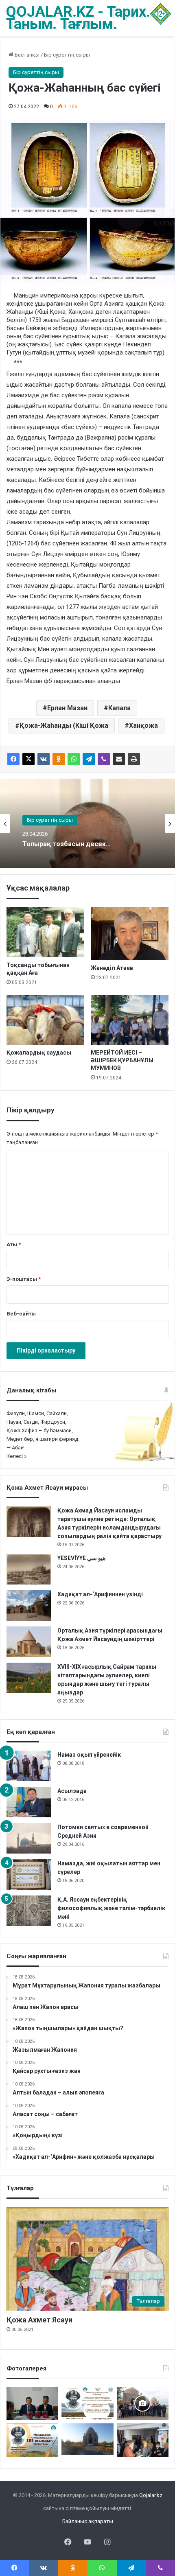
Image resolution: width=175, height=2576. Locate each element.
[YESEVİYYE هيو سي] (29, 1569)
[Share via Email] (119, 759)
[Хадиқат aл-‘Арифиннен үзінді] (29, 1605)
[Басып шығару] (134, 759)
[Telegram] (89, 759)
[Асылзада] (29, 1802)
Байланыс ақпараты (88, 2521)
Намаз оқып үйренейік (89, 1755)
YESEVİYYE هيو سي (81, 1558)
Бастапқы (26, 55)
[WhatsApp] (74, 759)
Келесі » (16, 1456)
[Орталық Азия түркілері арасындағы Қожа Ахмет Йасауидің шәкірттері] (29, 1642)
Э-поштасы (24, 1279)
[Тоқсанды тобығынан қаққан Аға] (45, 932)
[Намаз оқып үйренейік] (29, 1766)
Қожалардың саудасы (39, 1053)
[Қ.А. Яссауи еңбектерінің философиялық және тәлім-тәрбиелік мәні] (29, 1911)
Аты (14, 1244)
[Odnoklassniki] (59, 759)
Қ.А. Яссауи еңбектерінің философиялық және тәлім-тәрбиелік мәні (111, 1908)
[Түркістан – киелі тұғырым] (87, 2404)
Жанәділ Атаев (112, 968)
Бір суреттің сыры (67, 55)
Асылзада (72, 1791)
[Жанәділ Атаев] (130, 934)
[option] (87, 823)
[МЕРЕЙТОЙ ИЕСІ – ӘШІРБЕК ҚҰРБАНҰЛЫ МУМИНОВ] (130, 1020)
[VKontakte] (44, 759)
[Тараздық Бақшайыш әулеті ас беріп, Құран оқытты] (87, 2439)
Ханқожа (143, 726)
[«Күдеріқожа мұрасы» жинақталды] (143, 2440)
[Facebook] (13, 759)
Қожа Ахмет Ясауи (39, 2320)
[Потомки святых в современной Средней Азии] (29, 1838)
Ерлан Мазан (67, 708)
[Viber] (104, 759)
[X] (28, 759)
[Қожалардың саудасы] (45, 1020)
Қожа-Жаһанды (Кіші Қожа (64, 726)
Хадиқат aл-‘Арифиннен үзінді (100, 1594)
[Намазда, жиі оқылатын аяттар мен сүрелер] (29, 1875)
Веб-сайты (21, 1314)
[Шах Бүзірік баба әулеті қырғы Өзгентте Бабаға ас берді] (143, 2404)
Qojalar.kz (151, 2495)
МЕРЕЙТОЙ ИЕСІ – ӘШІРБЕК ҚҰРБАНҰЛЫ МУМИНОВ (122, 1060)
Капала (119, 708)
